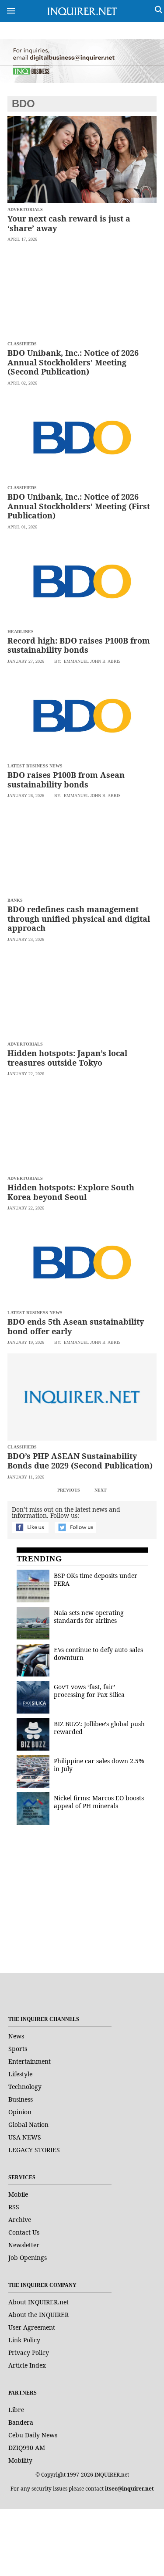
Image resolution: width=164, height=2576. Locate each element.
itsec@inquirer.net (129, 2489)
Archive (20, 2220)
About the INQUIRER (38, 2315)
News (16, 2036)
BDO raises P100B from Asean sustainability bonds (66, 780)
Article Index (27, 2365)
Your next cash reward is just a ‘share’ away (69, 223)
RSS (14, 2207)
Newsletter (24, 2245)
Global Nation (28, 2125)
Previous (69, 1490)
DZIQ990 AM (27, 2448)
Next (101, 1490)
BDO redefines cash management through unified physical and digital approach (79, 918)
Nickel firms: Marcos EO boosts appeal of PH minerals (99, 1802)
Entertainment (30, 2061)
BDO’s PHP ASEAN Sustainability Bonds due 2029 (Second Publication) (80, 1461)
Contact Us (24, 2232)
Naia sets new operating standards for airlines (89, 1617)
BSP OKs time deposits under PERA (96, 1579)
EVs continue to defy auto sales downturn (98, 1654)
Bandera (21, 2422)
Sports (18, 2049)
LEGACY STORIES (34, 2150)
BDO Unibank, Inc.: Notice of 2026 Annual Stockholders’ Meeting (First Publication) (79, 506)
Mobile (18, 2194)
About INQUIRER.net (38, 2302)
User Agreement (32, 2327)
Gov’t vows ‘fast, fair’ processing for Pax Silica (89, 1691)
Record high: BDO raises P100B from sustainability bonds (79, 645)
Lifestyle (20, 2074)
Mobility (20, 2460)
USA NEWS (25, 2137)
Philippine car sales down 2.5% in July (99, 1765)
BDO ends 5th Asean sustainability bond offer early (76, 1326)
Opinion (20, 2112)
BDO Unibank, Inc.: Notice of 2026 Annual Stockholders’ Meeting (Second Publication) (73, 362)
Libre (16, 2410)
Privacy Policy (29, 2353)
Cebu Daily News (33, 2435)
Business (21, 2099)
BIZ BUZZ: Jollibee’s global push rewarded (99, 1728)
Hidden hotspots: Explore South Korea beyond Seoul (71, 1192)
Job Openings (28, 2257)
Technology (25, 2087)
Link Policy (24, 2340)
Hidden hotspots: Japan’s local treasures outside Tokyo (67, 1058)
